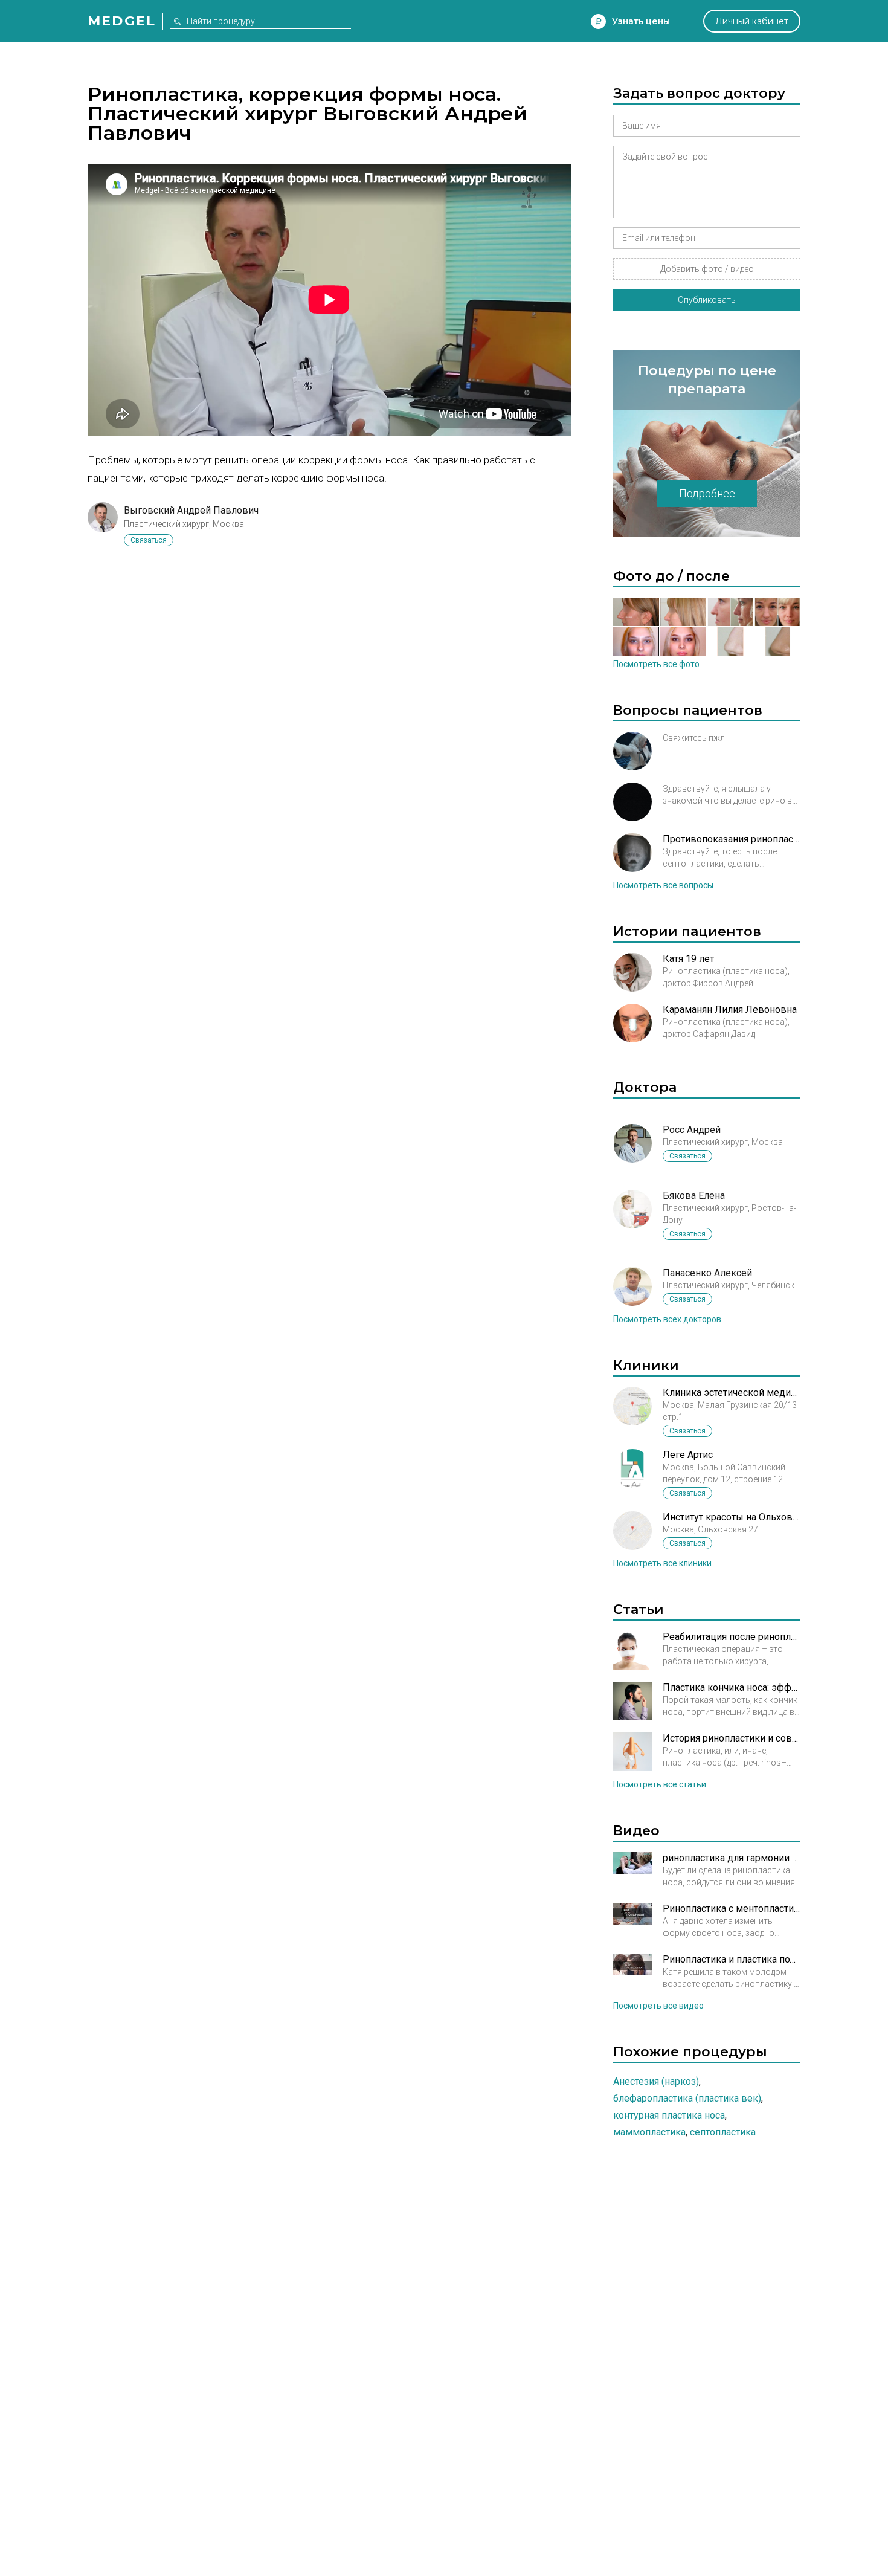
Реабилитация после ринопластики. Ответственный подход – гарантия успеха (732, 1637)
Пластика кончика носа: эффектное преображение (732, 1687)
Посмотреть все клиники (662, 1563)
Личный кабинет (752, 21)
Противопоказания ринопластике (732, 839)
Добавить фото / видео (707, 269)
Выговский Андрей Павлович (191, 510)
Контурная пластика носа (669, 2115)
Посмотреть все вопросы (663, 885)
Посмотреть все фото (656, 664)
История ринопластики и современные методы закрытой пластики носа (732, 1738)
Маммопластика (649, 2132)
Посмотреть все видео (658, 2006)
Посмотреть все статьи (660, 1784)
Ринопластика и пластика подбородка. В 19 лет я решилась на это (732, 1959)
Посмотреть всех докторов (667, 1319)
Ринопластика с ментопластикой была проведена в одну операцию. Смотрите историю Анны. (732, 1909)
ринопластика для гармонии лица (732, 1858)
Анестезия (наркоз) (656, 2081)
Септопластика (723, 2132)
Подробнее (707, 493)
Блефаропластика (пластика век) (687, 2098)
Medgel (122, 21)
